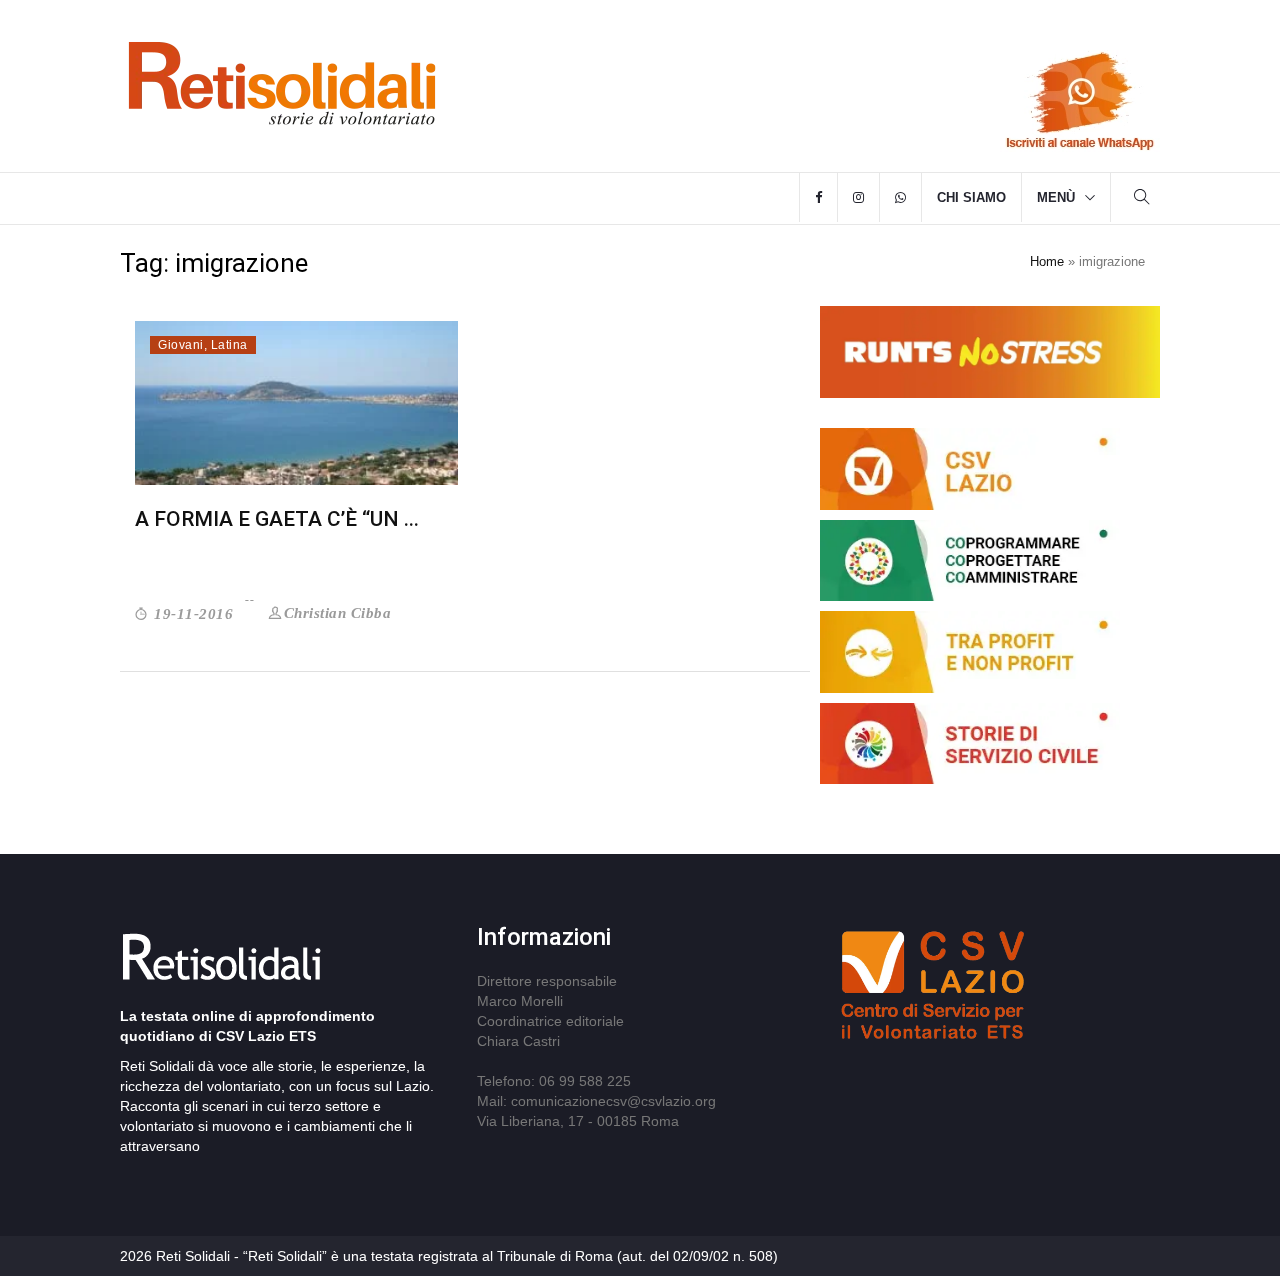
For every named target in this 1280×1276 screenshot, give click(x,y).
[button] (1142, 199)
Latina (229, 345)
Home (1047, 261)
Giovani (181, 345)
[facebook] (818, 198)
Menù (1056, 197)
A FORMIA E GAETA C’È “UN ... (277, 519)
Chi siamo (971, 197)
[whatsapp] (900, 198)
